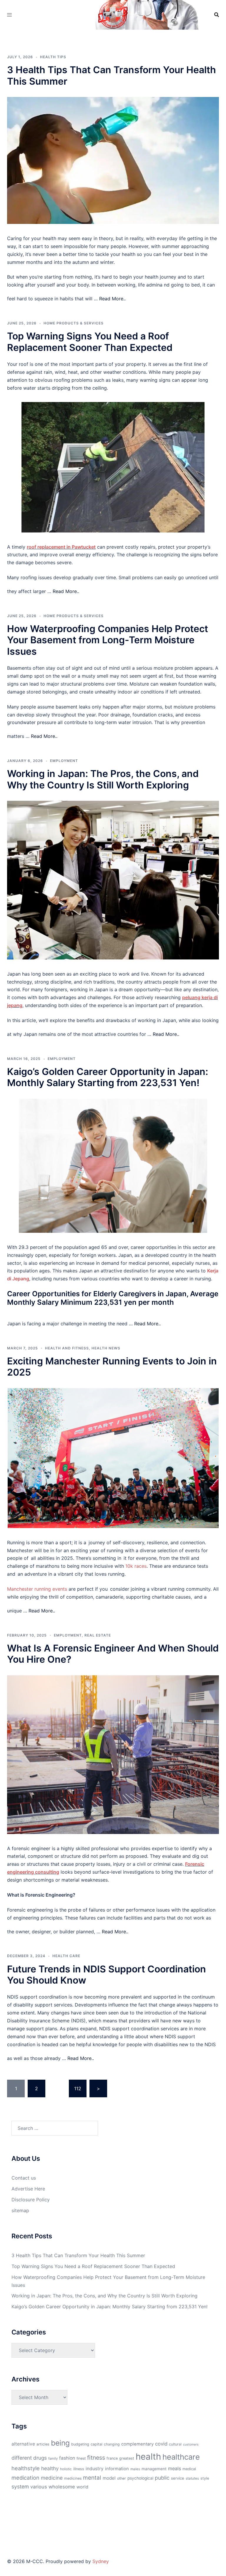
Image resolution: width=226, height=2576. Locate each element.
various (39, 2487)
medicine (52, 2478)
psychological (140, 2478)
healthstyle (26, 2468)
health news (106, 1348)
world (82, 2487)
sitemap (20, 2210)
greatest (127, 2458)
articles (43, 2444)
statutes (192, 2478)
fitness (96, 2458)
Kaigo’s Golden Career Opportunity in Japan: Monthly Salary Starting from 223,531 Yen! (108, 1077)
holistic (66, 2469)
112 (78, 2088)
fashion (67, 2458)
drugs (40, 2458)
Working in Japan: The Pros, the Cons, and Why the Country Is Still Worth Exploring (103, 779)
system (20, 2487)
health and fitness (67, 1348)
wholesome (62, 2487)
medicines (73, 2478)
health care (66, 1956)
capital (97, 2444)
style (205, 2478)
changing (112, 2444)
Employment (64, 761)
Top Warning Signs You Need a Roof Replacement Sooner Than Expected (90, 342)
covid (161, 2444)
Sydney (101, 2561)
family (53, 2458)
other (122, 2478)
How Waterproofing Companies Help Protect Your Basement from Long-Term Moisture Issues (108, 640)
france (112, 2458)
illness (79, 2469)
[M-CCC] (113, 14)
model (109, 2478)
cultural (175, 2444)
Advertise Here (28, 2189)
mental (92, 2478)
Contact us (24, 2178)
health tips (53, 57)
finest (81, 2458)
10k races (136, 1566)
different (22, 2458)
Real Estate (98, 1635)
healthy (50, 2468)
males (135, 2469)
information (117, 2469)
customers (191, 2444)
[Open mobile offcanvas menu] (9, 15)
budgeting (80, 2444)
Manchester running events (37, 1589)
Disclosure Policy (31, 2200)
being (60, 2443)
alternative (23, 2444)
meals (175, 2468)
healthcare (181, 2457)
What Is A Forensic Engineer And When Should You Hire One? (113, 1654)
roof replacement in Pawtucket (61, 547)
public (162, 2478)
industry (95, 2469)
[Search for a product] (217, 15)
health (148, 2457)
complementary (137, 2444)
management (154, 2469)
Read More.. (112, 299)
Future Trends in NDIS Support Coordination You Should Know (107, 1975)
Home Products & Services (74, 323)
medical (189, 2469)
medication (25, 2478)
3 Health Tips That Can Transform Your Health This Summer (112, 75)
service (178, 2478)
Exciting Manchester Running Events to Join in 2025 (112, 1367)
